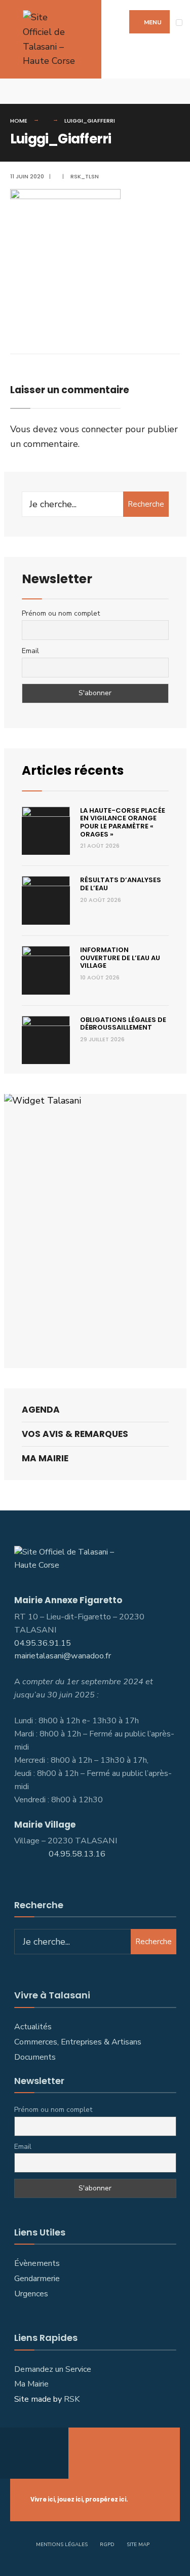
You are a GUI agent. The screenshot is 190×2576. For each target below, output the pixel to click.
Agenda (41, 1410)
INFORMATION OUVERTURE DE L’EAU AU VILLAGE (120, 958)
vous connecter (91, 429)
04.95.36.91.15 (43, 1643)
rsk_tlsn (85, 176)
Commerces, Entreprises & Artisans (79, 2042)
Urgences (31, 2294)
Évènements (37, 2263)
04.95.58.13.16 (78, 1854)
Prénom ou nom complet (61, 613)
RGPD (107, 2545)
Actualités (33, 2027)
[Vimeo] (30, 91)
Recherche (146, 504)
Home (19, 121)
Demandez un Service (53, 2369)
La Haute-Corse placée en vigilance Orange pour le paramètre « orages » (123, 822)
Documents (35, 2057)
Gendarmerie (37, 2279)
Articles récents (73, 770)
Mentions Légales (62, 2545)
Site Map (138, 2545)
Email (30, 651)
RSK (72, 2399)
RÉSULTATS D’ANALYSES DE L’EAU (121, 884)
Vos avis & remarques (75, 1434)
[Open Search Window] (175, 91)
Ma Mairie (45, 1458)
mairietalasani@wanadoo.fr (63, 1656)
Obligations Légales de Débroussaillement (123, 1024)
